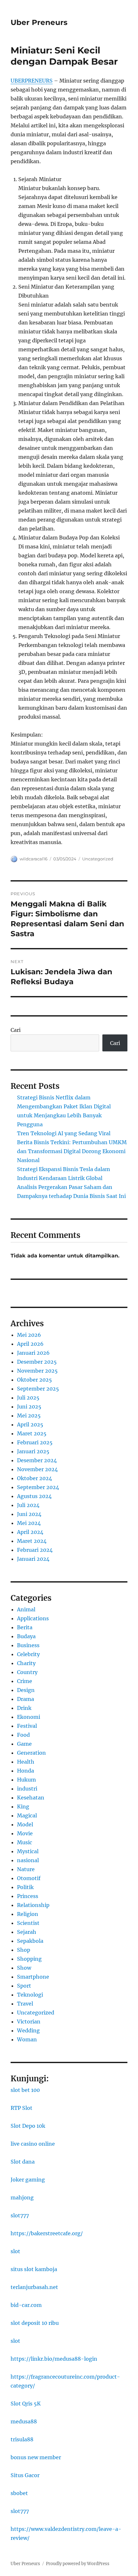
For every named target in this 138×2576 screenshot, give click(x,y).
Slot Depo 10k (28, 2126)
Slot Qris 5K (26, 2404)
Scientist (28, 1923)
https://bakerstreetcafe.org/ (47, 2233)
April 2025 (30, 1424)
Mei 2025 (29, 1416)
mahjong (22, 2197)
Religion (28, 1914)
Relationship (33, 1905)
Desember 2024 (37, 1460)
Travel (25, 2004)
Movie (25, 1833)
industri (27, 1789)
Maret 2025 (32, 1433)
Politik (25, 1887)
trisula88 (22, 2439)
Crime (25, 1681)
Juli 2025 (28, 1398)
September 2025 (38, 1389)
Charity (26, 1663)
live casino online (33, 2144)
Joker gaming (28, 2180)
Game (24, 1744)
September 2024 (38, 1487)
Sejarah (27, 1932)
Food (23, 1735)
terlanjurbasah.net (34, 2287)
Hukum (26, 1780)
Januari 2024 (33, 1559)
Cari (16, 1030)
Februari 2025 (35, 1442)
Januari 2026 (33, 1353)
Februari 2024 (35, 1550)
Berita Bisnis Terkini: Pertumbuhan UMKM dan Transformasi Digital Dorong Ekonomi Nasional (72, 1151)
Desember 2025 (37, 1362)
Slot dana (23, 2162)
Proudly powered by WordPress (78, 2564)
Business (28, 1645)
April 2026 (30, 1344)
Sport (24, 1986)
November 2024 (37, 1469)
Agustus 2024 (34, 1496)
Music (25, 1842)
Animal (26, 1609)
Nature (26, 1869)
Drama (26, 1699)
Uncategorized (98, 859)
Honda (26, 1771)
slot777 (20, 2215)
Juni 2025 (29, 1407)
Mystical (28, 1851)
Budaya (26, 1636)
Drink (24, 1708)
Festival (27, 1726)
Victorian (29, 2022)
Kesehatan (31, 1798)
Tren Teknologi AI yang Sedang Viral (64, 1133)
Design (26, 1690)
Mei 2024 (29, 1523)
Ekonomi (29, 1717)
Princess (28, 1896)
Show (24, 1968)
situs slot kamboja (34, 2269)
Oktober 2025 (34, 1380)
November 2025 (37, 1371)
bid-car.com (26, 2305)
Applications (33, 1618)
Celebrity (28, 1654)
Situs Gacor (25, 2475)
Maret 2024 (32, 1541)
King (23, 1806)
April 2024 (30, 1532)
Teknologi (30, 1995)
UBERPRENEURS (32, 81)
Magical (27, 1815)
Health (26, 1762)
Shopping (29, 1959)
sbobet (19, 2493)
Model (25, 1824)
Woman (27, 2039)
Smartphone (33, 1977)
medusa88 (24, 2421)
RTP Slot (22, 2108)
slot (15, 2251)
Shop (24, 1950)
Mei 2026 (29, 1335)
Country (27, 1672)
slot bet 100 (25, 2090)
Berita (25, 1627)
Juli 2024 (28, 1505)
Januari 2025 (33, 1451)
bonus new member (36, 2457)
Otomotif (29, 1878)
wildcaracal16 (34, 859)
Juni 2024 (29, 1514)
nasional (28, 1860)
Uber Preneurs (39, 22)
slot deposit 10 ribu (35, 2323)
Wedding (28, 2030)
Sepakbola (30, 1941)
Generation (31, 1753)
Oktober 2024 (34, 1478)
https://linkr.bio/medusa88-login (54, 2359)
